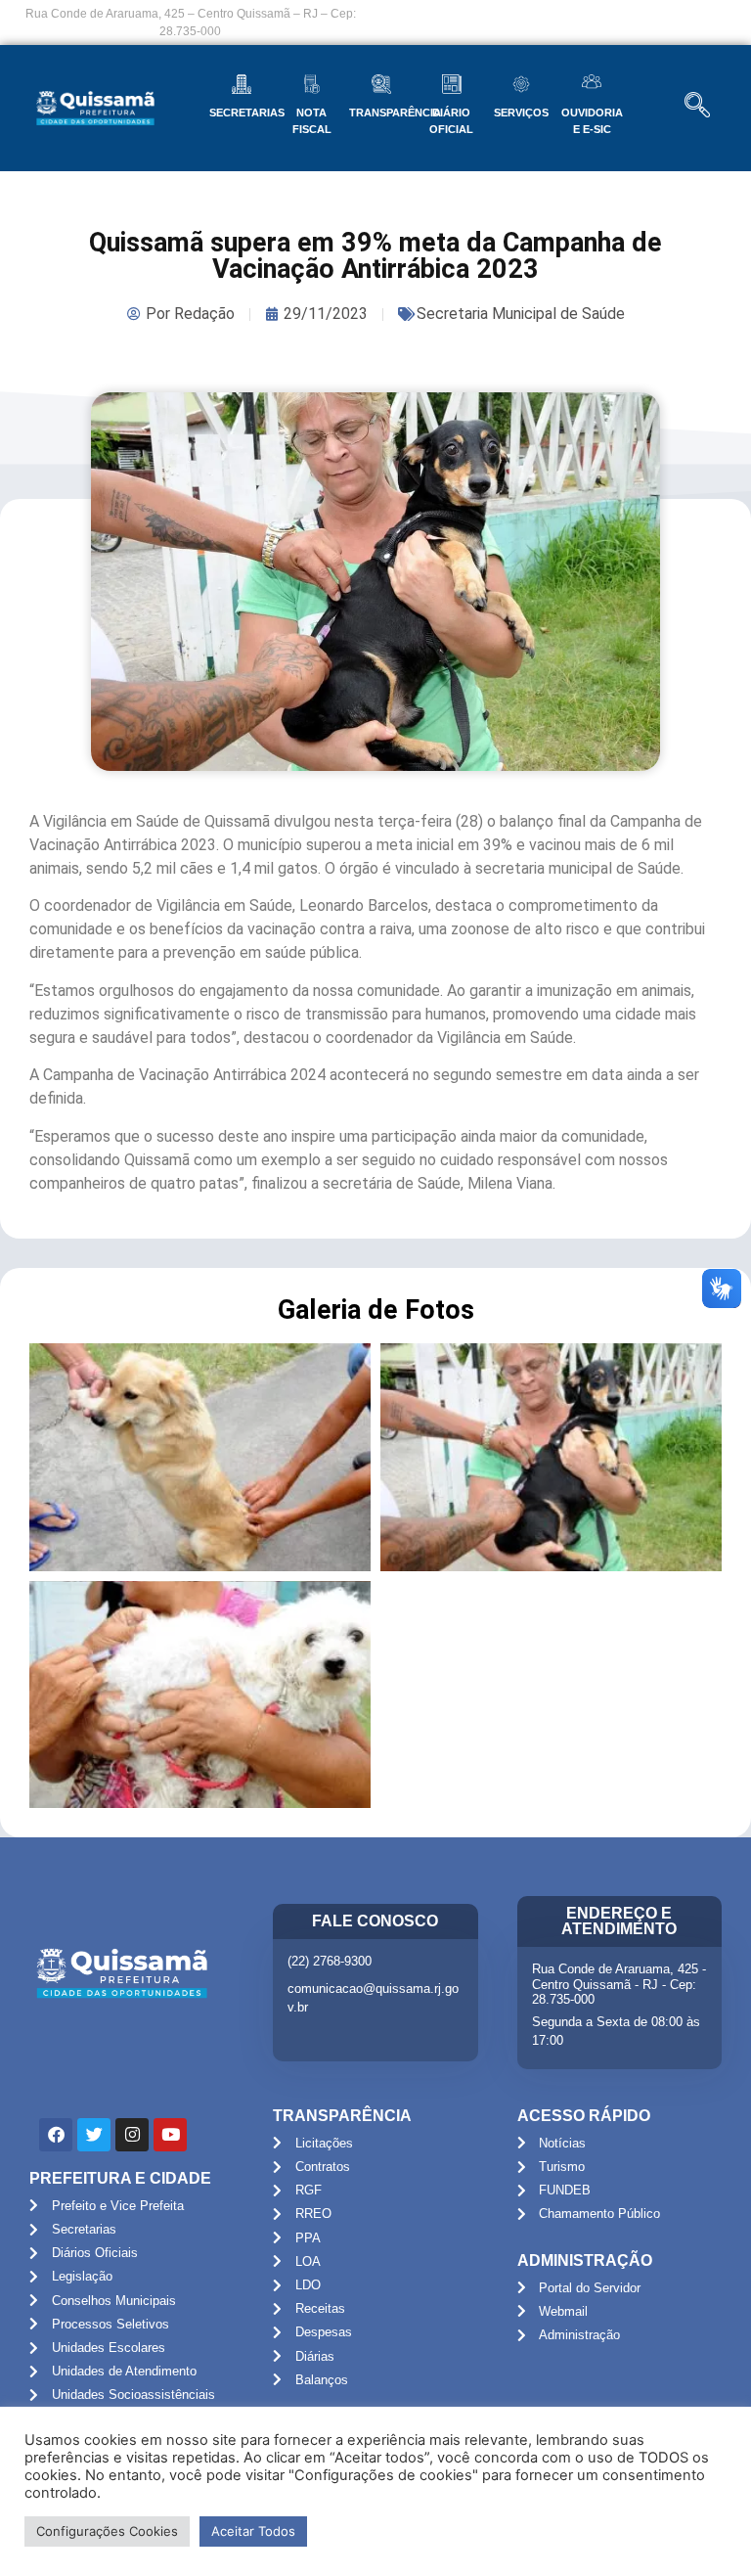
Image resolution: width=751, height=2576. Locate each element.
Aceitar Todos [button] (253, 2531)
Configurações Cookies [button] (107, 2531)
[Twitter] (94, 2135)
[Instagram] (132, 2135)
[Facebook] (56, 2135)
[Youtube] (170, 2135)
